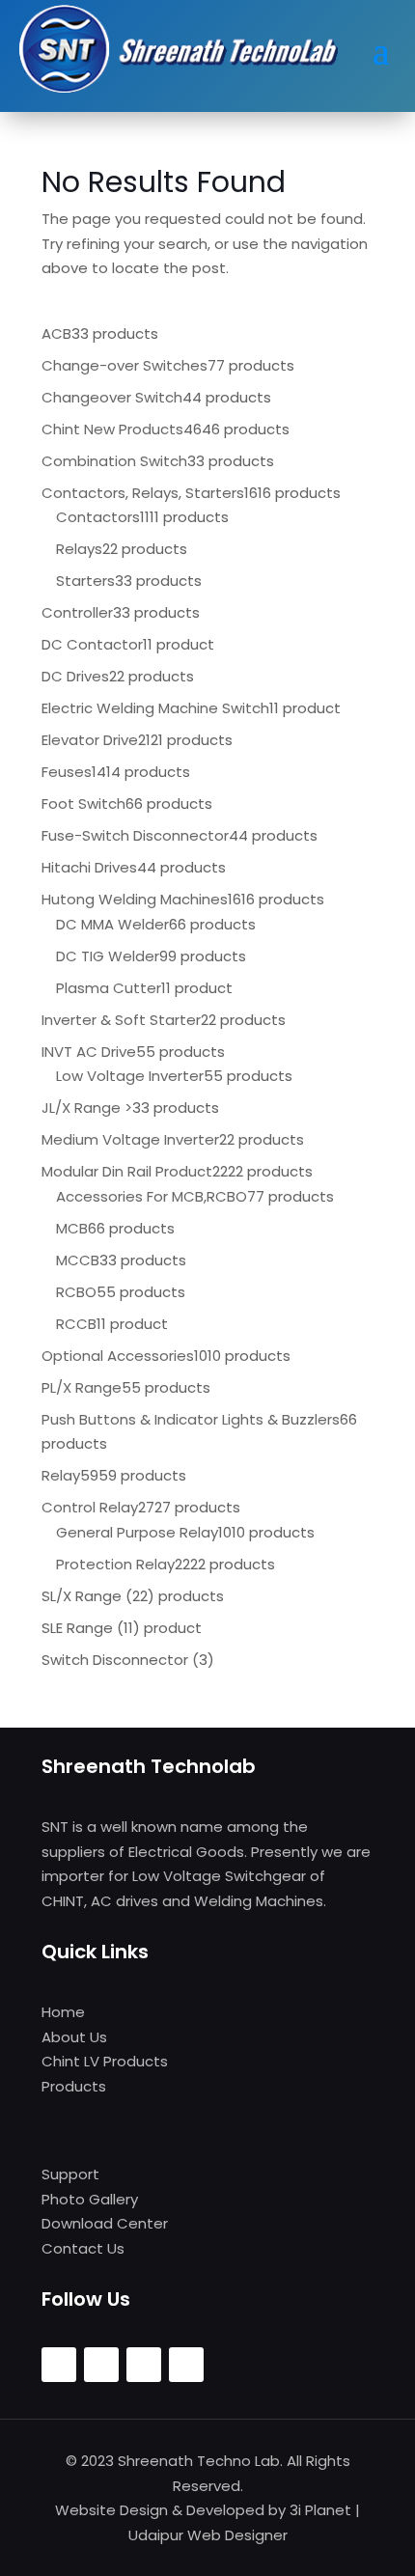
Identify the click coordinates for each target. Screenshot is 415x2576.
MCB (72, 1228)
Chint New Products (112, 429)
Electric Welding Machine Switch (155, 708)
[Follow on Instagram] (101, 2365)
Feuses (67, 772)
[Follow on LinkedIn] (186, 2365)
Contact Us (83, 2248)
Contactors (98, 517)
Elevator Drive (90, 740)
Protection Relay (115, 1564)
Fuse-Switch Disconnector (135, 835)
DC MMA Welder (112, 924)
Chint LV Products (105, 2061)
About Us (74, 2037)
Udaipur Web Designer (208, 2535)
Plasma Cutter (109, 988)
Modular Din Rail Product (127, 1171)
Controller (77, 612)
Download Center (105, 2223)
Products (74, 2086)
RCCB (76, 1324)
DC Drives (75, 676)
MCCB (78, 1260)
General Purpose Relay (137, 1532)
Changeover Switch (112, 397)
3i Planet (320, 2510)
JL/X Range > (87, 1108)
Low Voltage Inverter (130, 1076)
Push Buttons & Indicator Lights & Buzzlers (191, 1419)
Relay (61, 1475)
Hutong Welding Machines (135, 899)
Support (70, 2174)
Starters (85, 581)
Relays (79, 549)
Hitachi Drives (89, 867)
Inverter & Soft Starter (121, 1020)
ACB (56, 333)
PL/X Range (82, 1387)
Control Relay (90, 1507)
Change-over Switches (124, 365)
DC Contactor (92, 644)
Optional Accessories (118, 1356)
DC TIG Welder (108, 956)
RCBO (76, 1292)
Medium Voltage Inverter (130, 1139)
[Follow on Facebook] (59, 2365)
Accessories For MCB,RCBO (152, 1196)
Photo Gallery (90, 2199)
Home (63, 2012)
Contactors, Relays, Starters (143, 493)
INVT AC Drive (89, 1052)
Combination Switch (114, 461)
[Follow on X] (144, 2365)
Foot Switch (83, 803)
